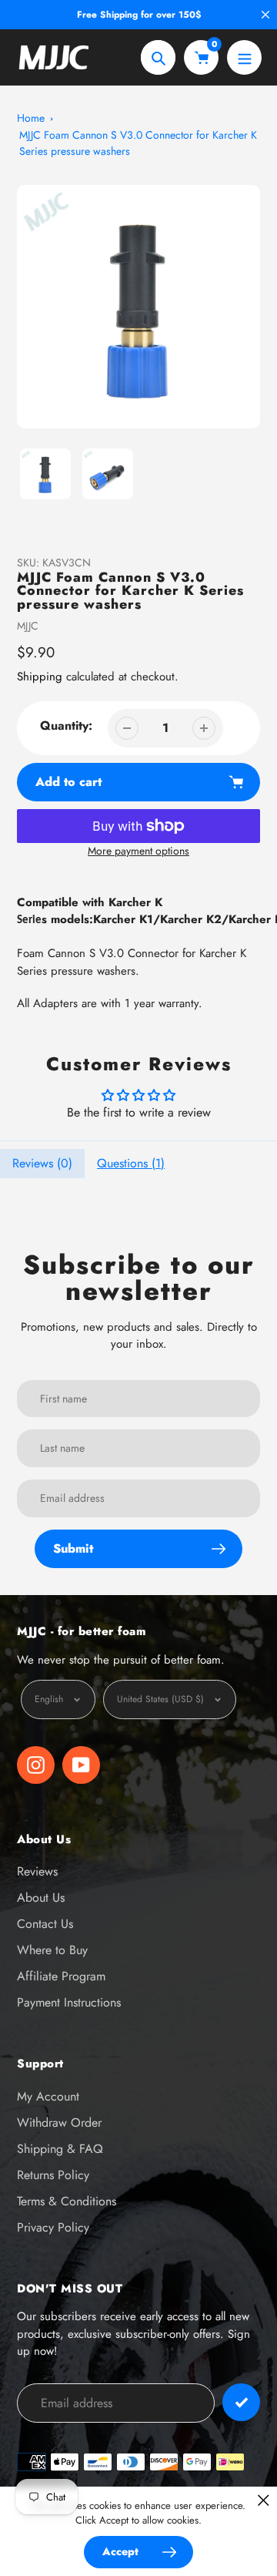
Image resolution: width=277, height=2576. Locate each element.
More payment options (138, 851)
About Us (41, 1898)
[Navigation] (244, 57)
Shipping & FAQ (60, 2149)
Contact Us (45, 1924)
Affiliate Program (61, 1976)
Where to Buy (52, 1950)
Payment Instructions (69, 2002)
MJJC (28, 626)
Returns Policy (53, 2175)
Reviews (37, 1871)
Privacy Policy (53, 2227)
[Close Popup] (264, 2500)
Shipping (40, 677)
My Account (48, 2096)
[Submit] (241, 2402)
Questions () (131, 1163)
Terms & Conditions (67, 2201)
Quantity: (66, 725)
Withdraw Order (59, 2123)
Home (31, 118)
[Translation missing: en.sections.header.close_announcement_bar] (265, 15)
